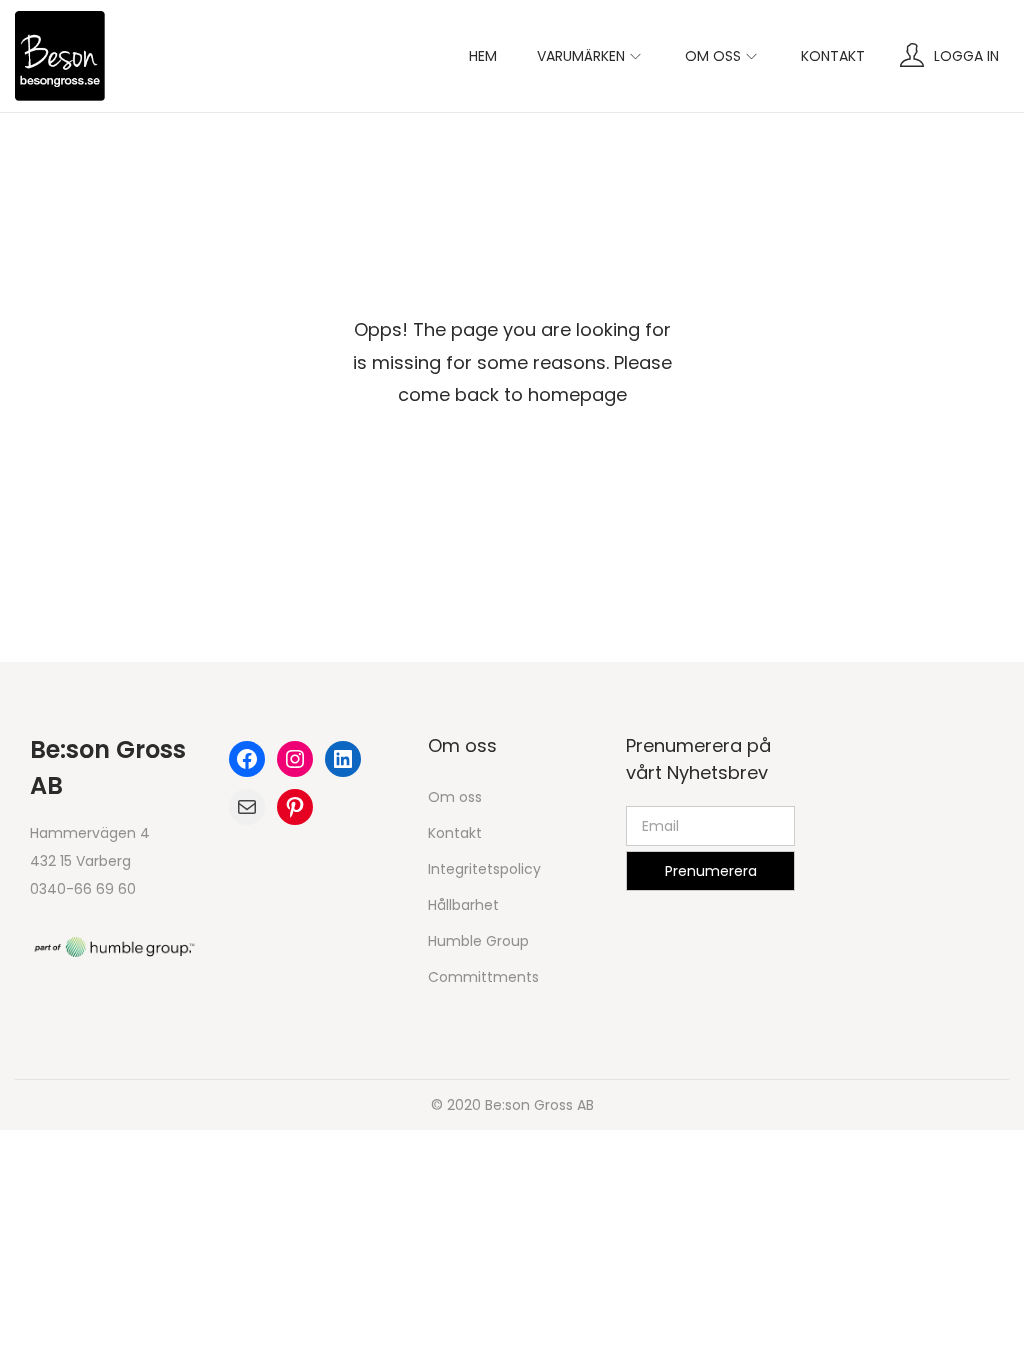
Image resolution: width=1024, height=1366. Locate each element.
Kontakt (455, 833)
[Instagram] (295, 759)
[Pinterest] (295, 807)
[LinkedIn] (343, 759)
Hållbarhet (463, 905)
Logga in (966, 56)
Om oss (455, 797)
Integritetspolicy (484, 869)
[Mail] (247, 807)
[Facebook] (247, 759)
